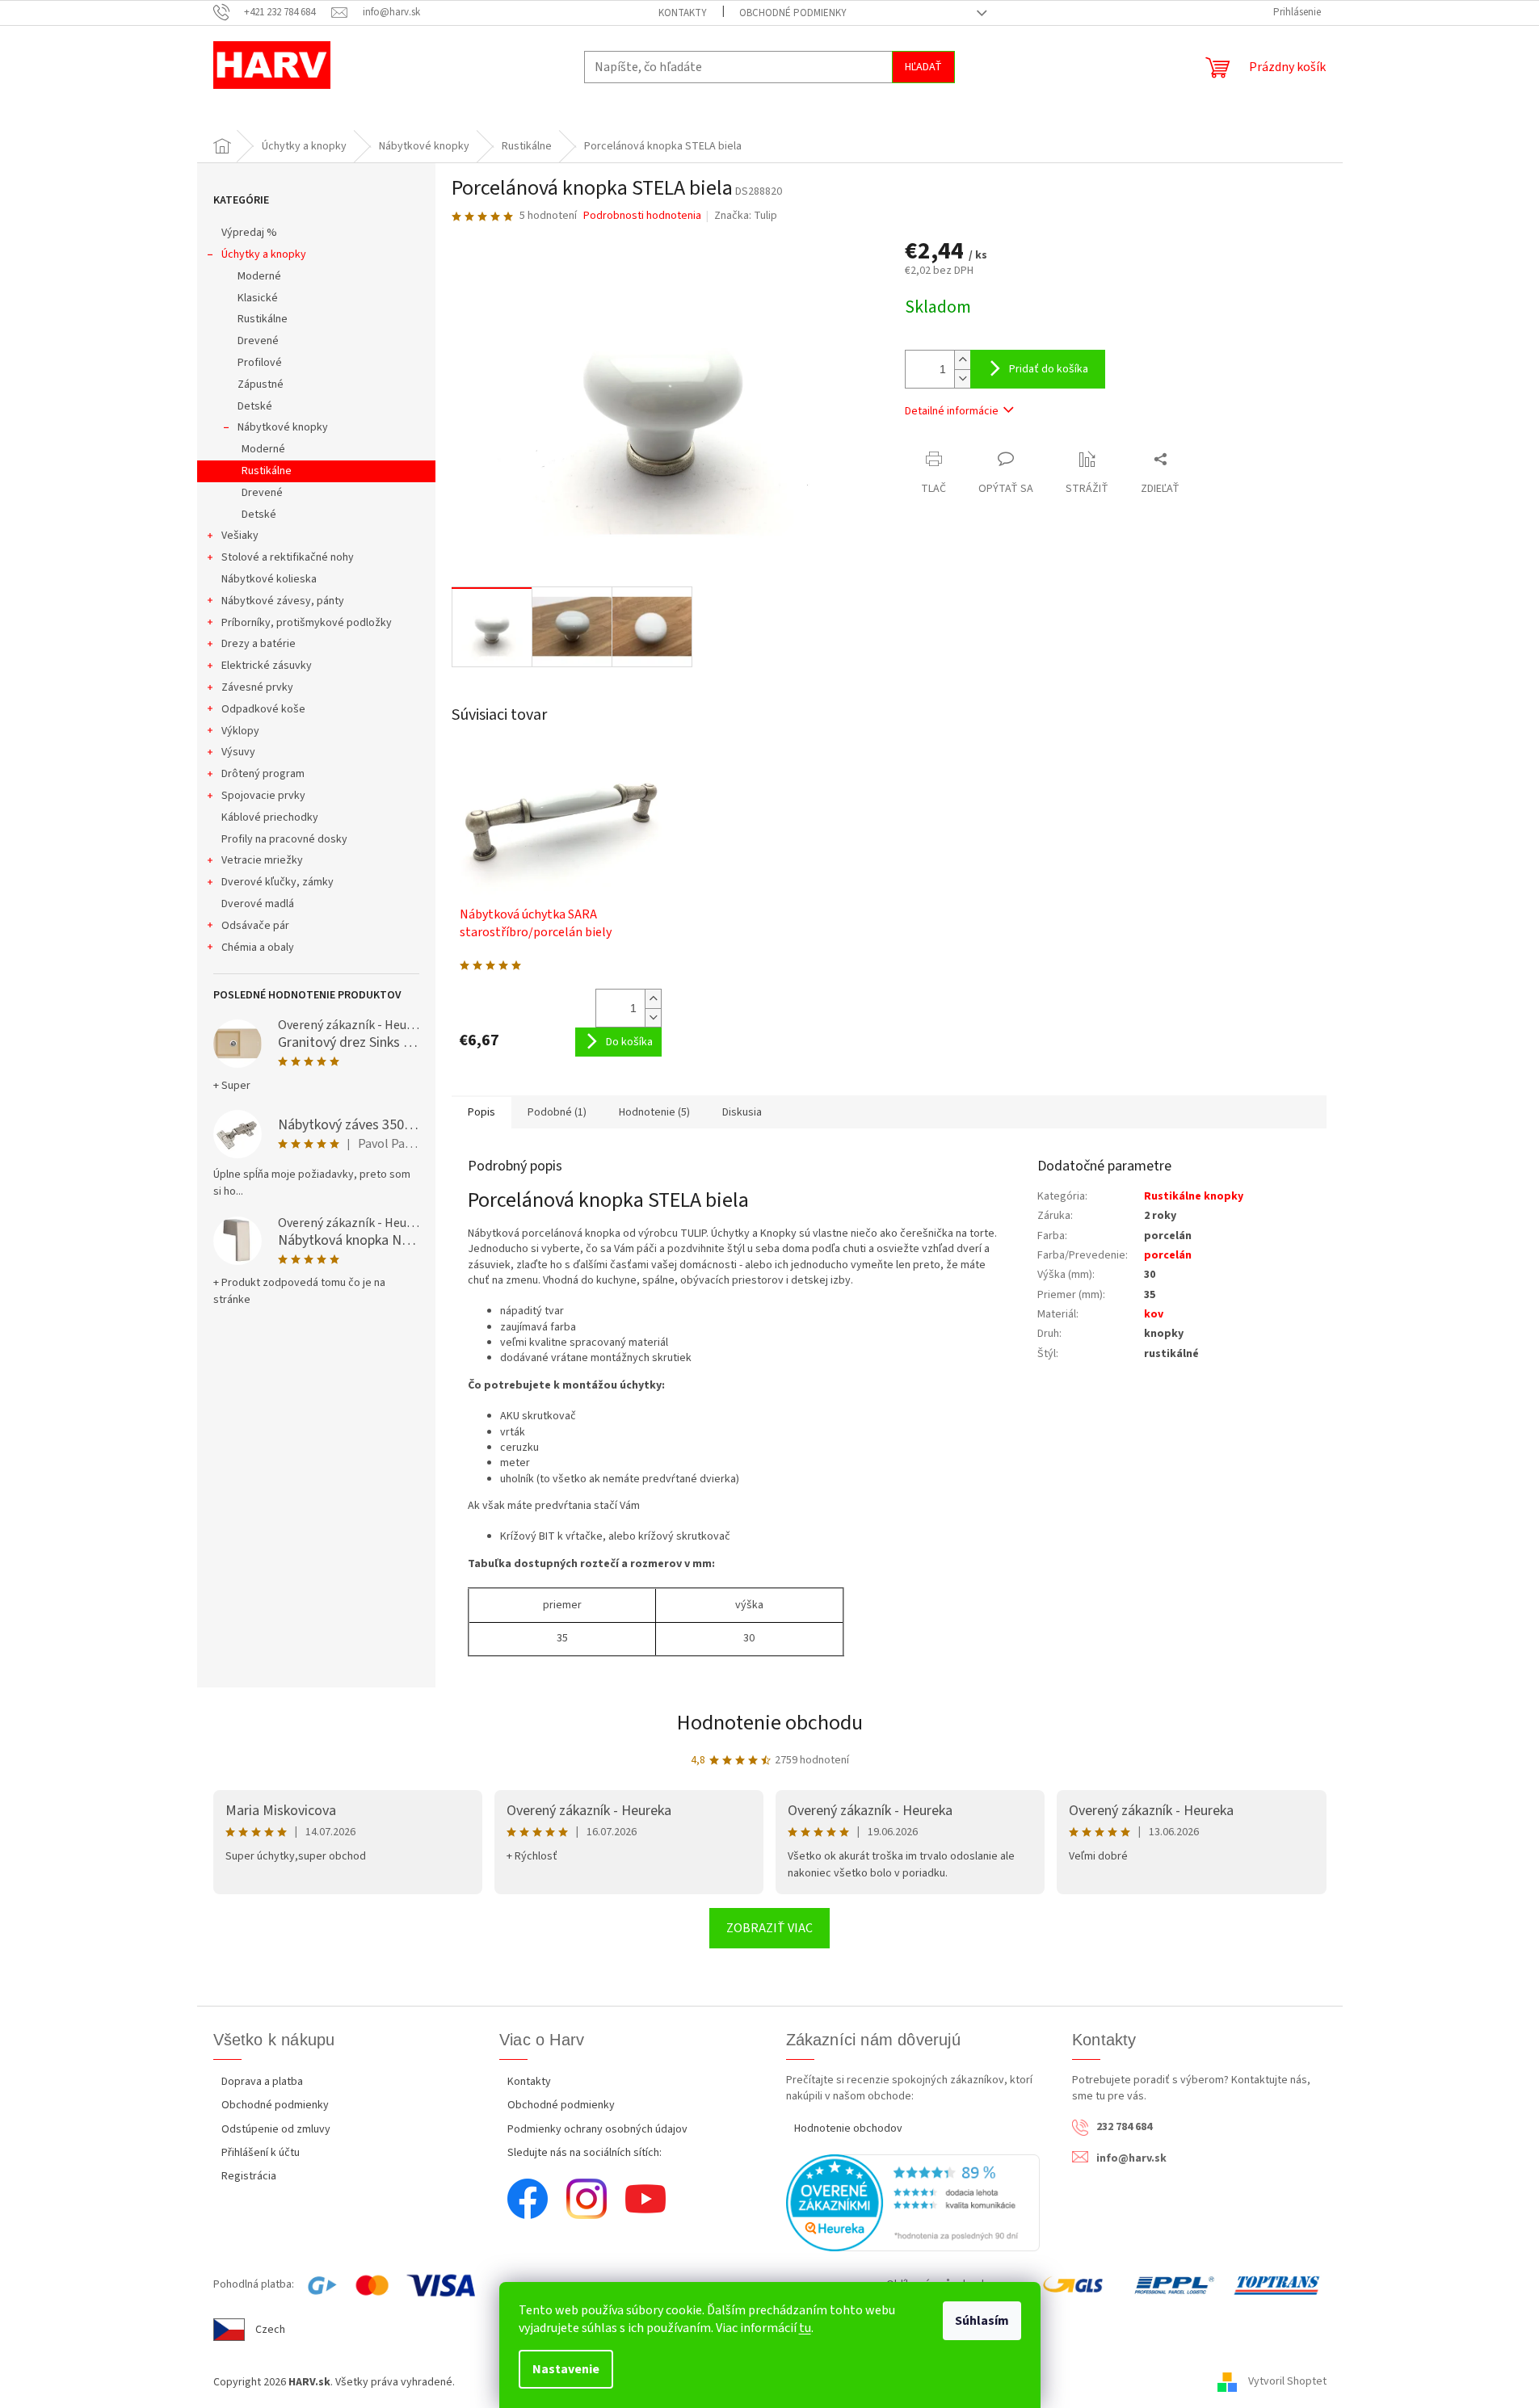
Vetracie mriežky (262, 860)
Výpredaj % (249, 233)
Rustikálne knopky (1194, 1196)
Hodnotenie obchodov (848, 2129)
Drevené (258, 341)
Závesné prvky (257, 687)
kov (1154, 1314)
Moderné (259, 276)
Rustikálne (263, 319)
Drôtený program (263, 774)
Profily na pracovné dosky (284, 839)
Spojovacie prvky (263, 796)
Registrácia (249, 2176)
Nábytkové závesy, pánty (283, 601)
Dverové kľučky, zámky (278, 882)
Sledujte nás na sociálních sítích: (584, 2153)
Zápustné (261, 385)
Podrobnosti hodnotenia (642, 216)
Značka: (746, 216)
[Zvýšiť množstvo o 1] (962, 360)
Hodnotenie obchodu (770, 1723)
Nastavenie (566, 2369)
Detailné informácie (952, 411)
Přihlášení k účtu (261, 2153)
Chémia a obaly (258, 948)
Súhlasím (982, 2321)
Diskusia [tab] (742, 1112)
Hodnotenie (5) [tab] (654, 1112)
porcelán (1168, 1255)
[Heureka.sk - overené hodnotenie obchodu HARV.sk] (913, 2203)
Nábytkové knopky (283, 427)
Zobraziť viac (769, 1928)
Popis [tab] (481, 1112)
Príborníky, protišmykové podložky (307, 623)
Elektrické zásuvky (267, 666)
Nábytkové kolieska (269, 579)
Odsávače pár (255, 926)
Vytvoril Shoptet (1287, 2382)
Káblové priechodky (270, 817)
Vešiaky (240, 536)
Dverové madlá (258, 904)
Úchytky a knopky (264, 254)
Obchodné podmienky (793, 13)
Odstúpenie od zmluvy (276, 2129)
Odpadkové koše (263, 709)
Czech (270, 2330)
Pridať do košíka (1049, 369)
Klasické (258, 298)
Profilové (260, 363)
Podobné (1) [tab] (557, 1112)
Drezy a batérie (259, 644)
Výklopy (240, 731)
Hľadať (923, 67)
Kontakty (683, 13)
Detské (255, 406)
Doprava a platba (262, 2082)
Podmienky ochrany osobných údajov (597, 2129)
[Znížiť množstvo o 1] (962, 378)
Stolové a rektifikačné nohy (288, 557)
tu (805, 2328)
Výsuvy (238, 752)
